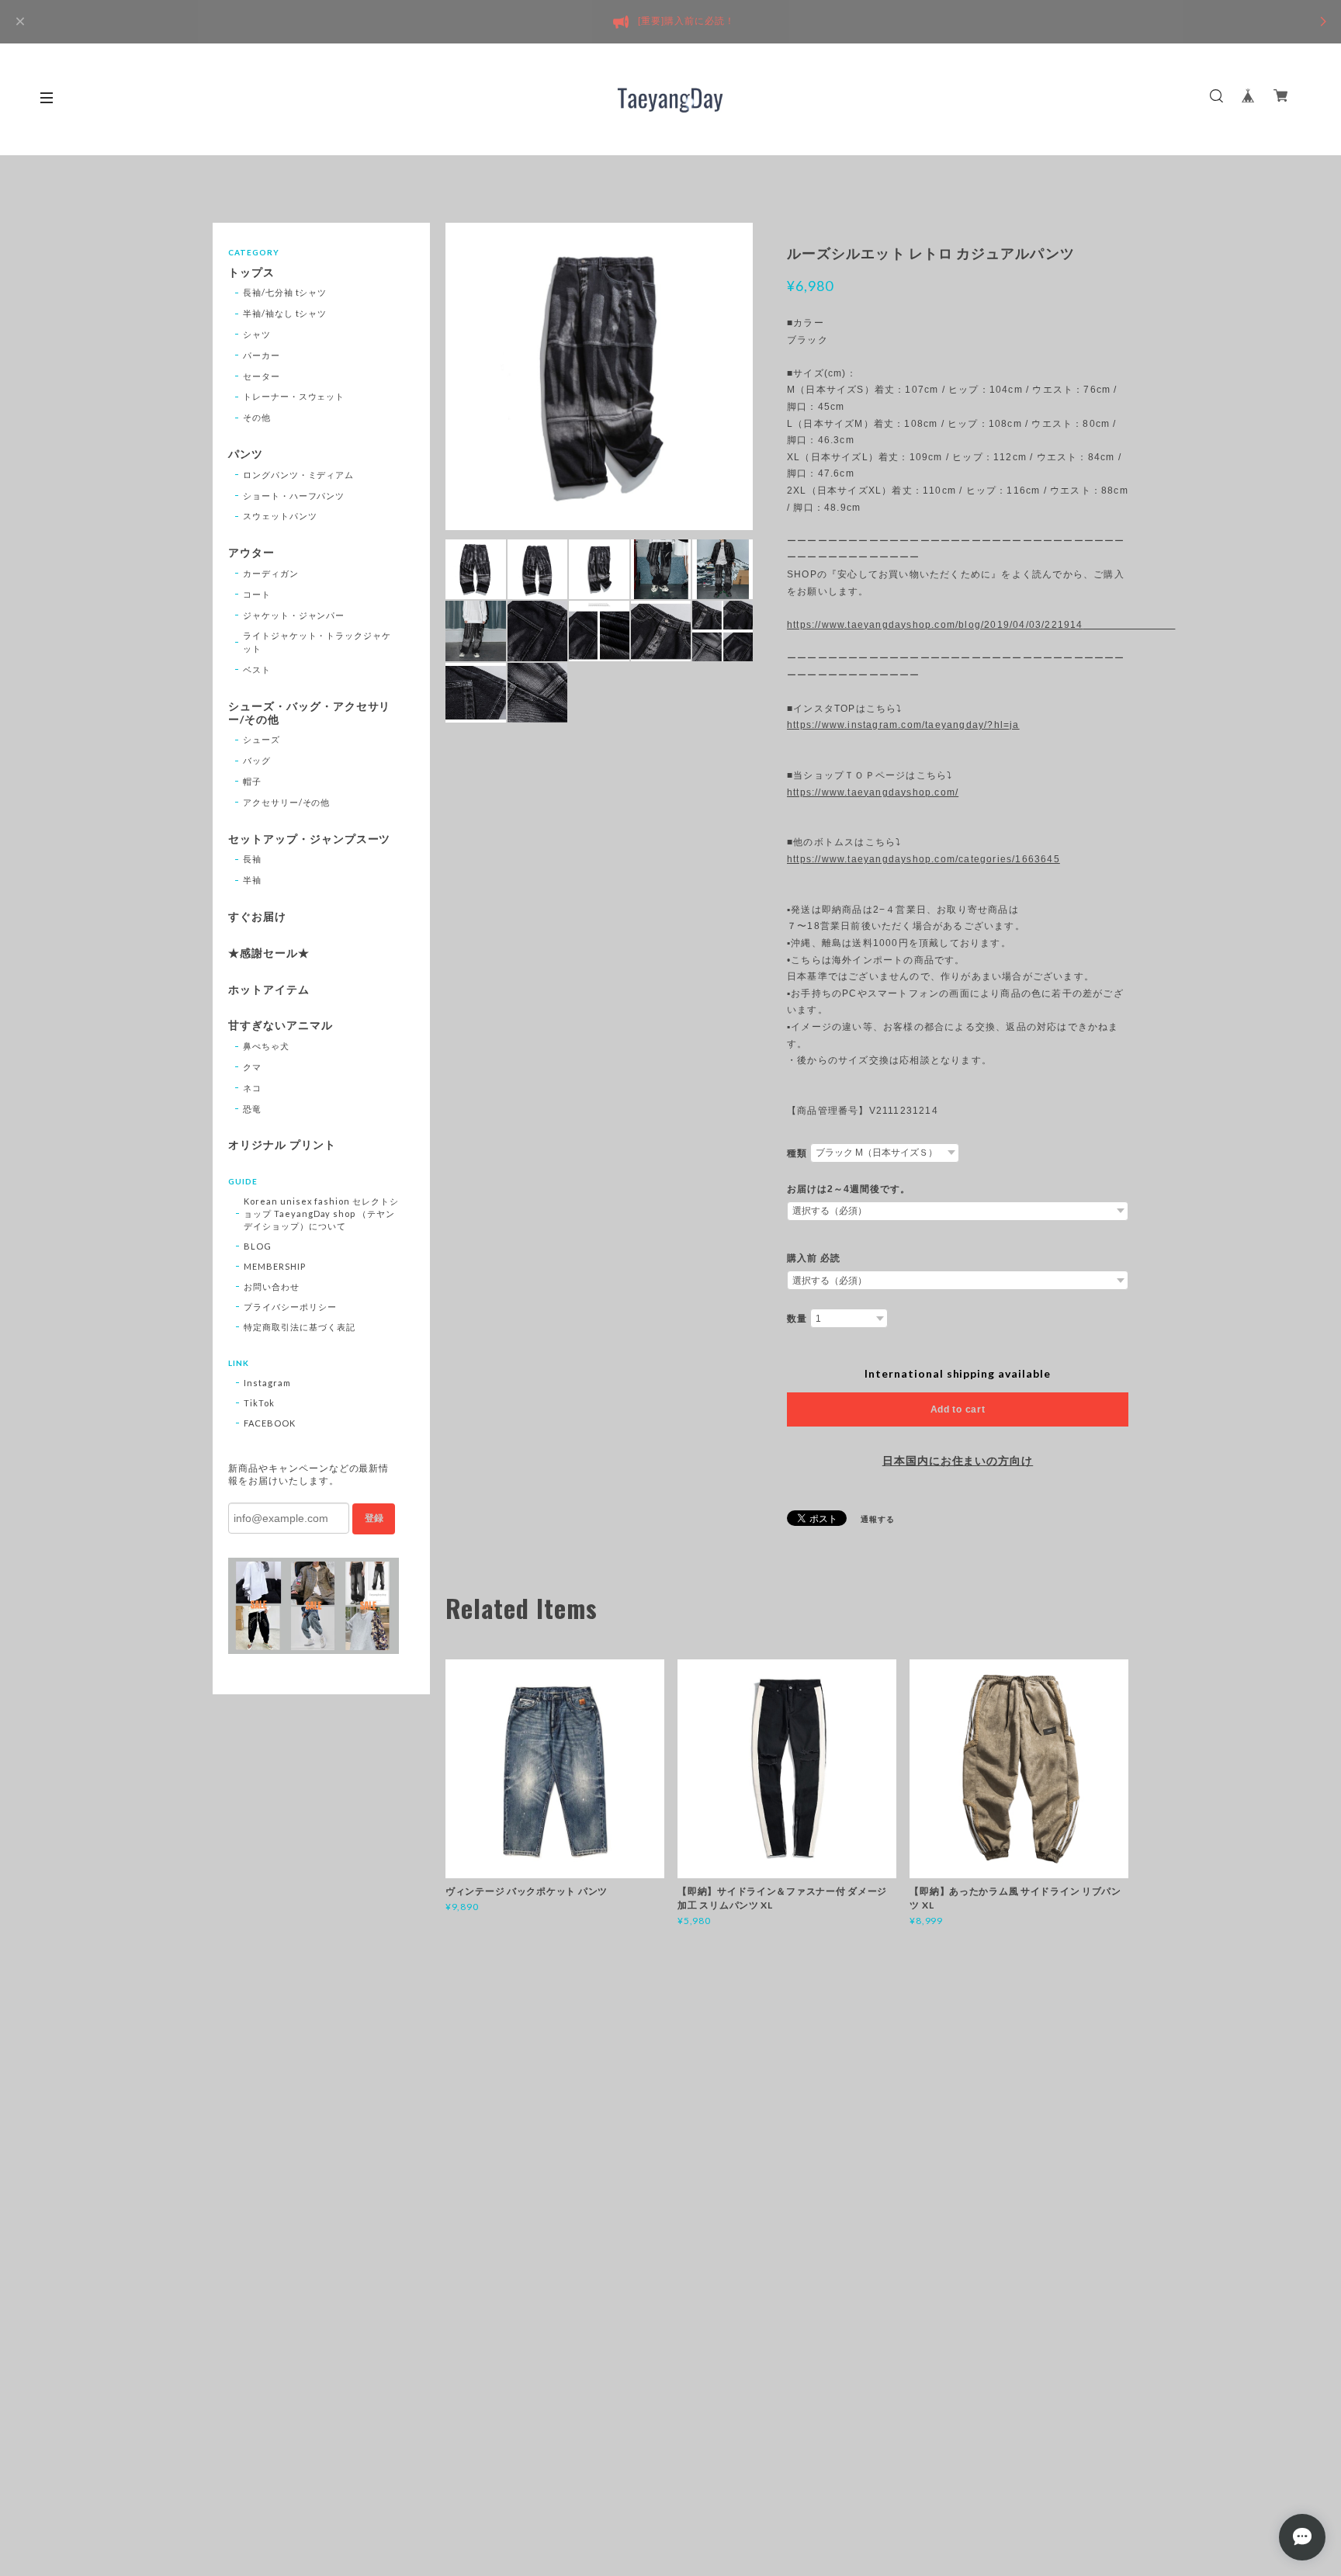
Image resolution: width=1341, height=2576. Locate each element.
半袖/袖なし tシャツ (285, 313)
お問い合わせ (272, 1286)
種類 (797, 1153)
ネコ (252, 1088)
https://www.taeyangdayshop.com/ (873, 792)
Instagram (267, 1383)
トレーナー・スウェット (294, 396)
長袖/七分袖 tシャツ (285, 292)
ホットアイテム (269, 990)
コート (257, 594)
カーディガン (271, 573)
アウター (251, 553)
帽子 (252, 781)
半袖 (252, 880)
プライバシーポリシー (290, 1307)
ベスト (257, 669)
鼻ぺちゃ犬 (266, 1046)
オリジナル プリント (282, 1145)
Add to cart (958, 1409)
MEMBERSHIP (275, 1266)
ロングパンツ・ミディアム (299, 475)
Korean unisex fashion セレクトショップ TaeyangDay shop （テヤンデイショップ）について (321, 1213)
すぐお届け (257, 917)
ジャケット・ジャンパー (294, 615)
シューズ (262, 739)
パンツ (246, 454)
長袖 (252, 859)
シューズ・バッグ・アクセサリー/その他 (309, 713)
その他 (257, 417)
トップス (251, 272)
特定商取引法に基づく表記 (300, 1327)
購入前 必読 (814, 1258)
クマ (252, 1067)
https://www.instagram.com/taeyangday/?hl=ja (903, 725)
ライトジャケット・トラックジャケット (317, 642)
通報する (878, 1519)
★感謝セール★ (269, 953)
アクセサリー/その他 (287, 802)
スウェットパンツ (280, 516)
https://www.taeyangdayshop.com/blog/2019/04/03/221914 (958, 625)
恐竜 (252, 1109)
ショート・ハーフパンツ (294, 496)
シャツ (257, 334)
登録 (374, 1518)
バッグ (257, 760)
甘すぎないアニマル (281, 1025)
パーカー (262, 355)
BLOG (258, 1246)
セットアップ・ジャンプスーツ (309, 839)
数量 (797, 1319)
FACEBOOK (270, 1423)
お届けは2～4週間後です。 (848, 1189)
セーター (262, 376)
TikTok (259, 1403)
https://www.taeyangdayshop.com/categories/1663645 (923, 859)
